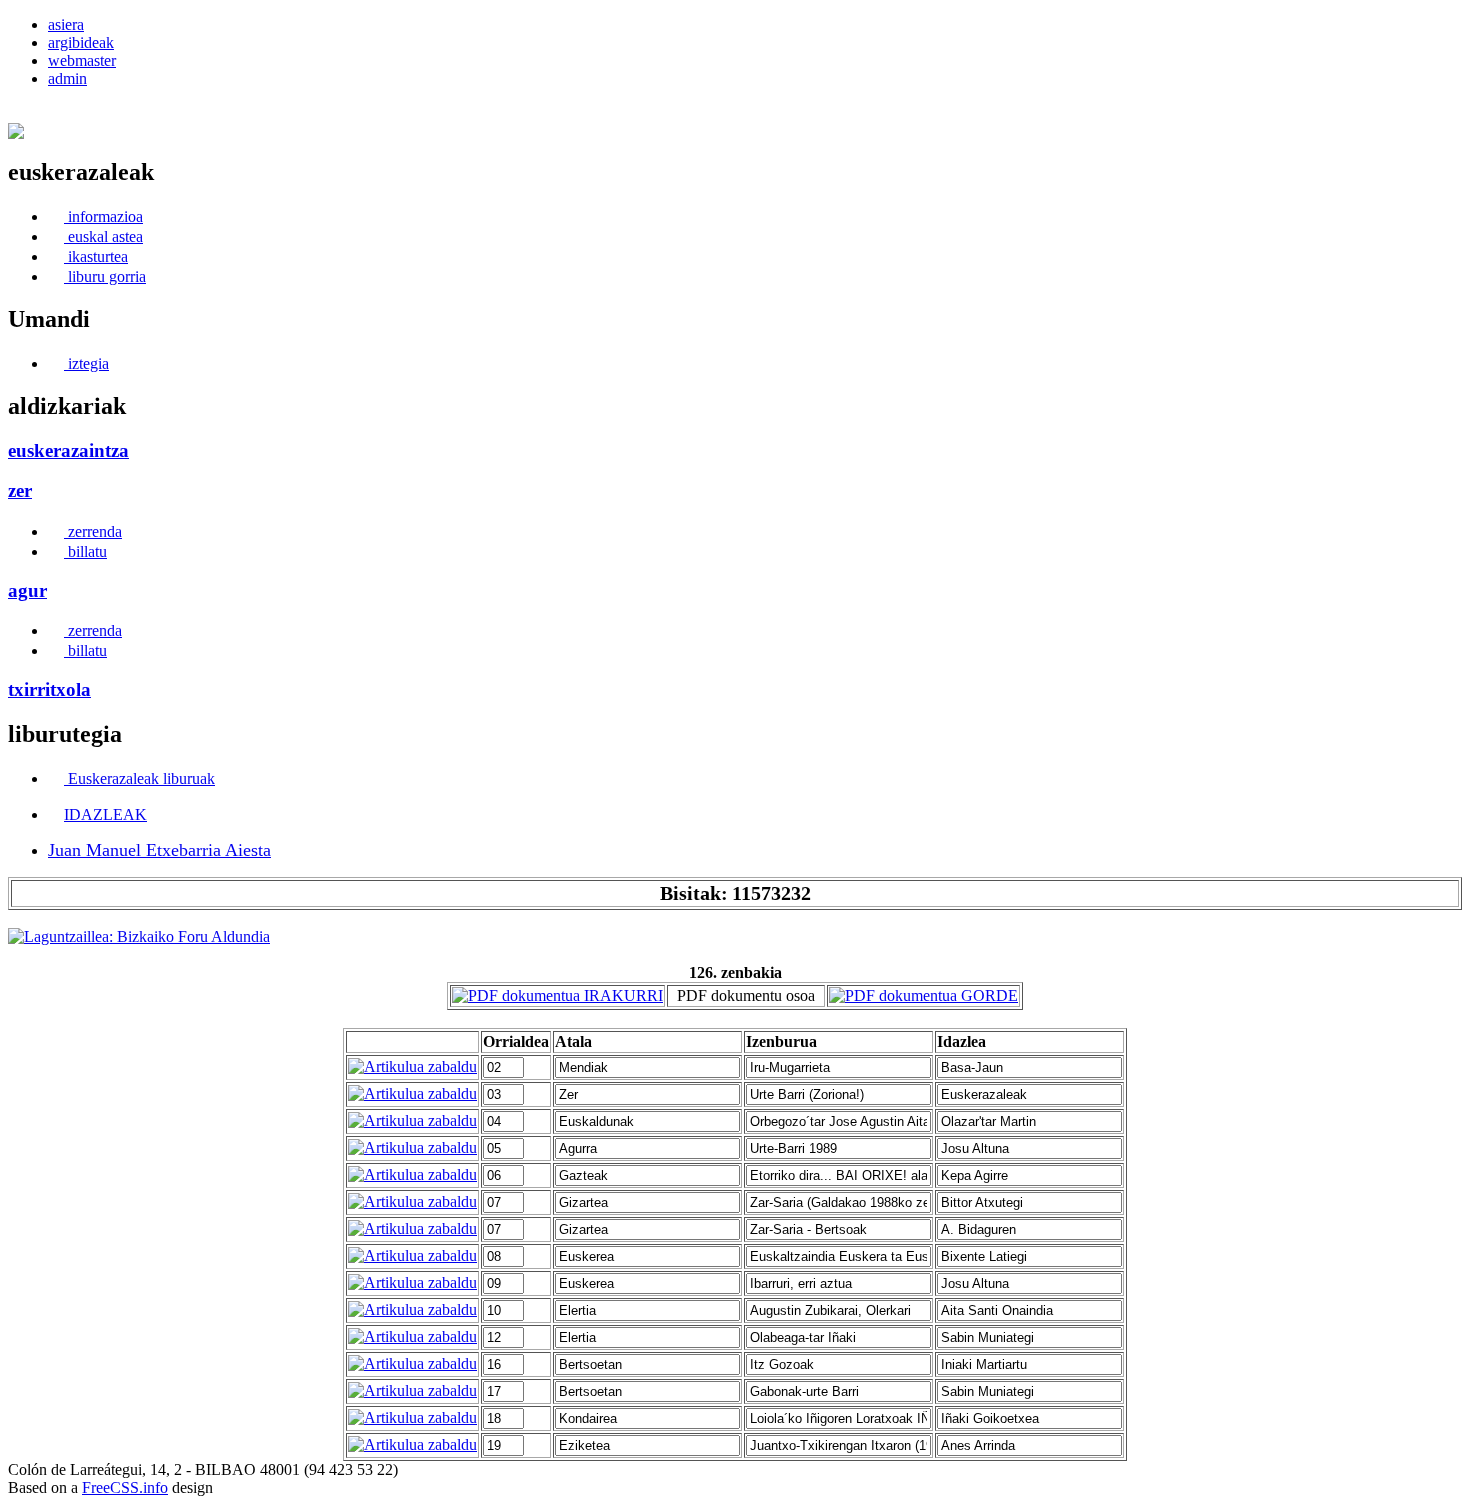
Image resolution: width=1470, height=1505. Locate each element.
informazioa (103, 216)
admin (67, 78)
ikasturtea (96, 256)
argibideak (81, 42)
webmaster (82, 60)
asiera (66, 24)
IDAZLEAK (105, 814)
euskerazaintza (68, 450)
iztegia (86, 363)
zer (20, 490)
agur (27, 590)
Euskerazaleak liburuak (139, 778)
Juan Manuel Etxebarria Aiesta (159, 850)
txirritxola (49, 689)
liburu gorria (105, 276)
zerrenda (93, 531)
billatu (85, 551)
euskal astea (103, 236)
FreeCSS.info (125, 1487)
